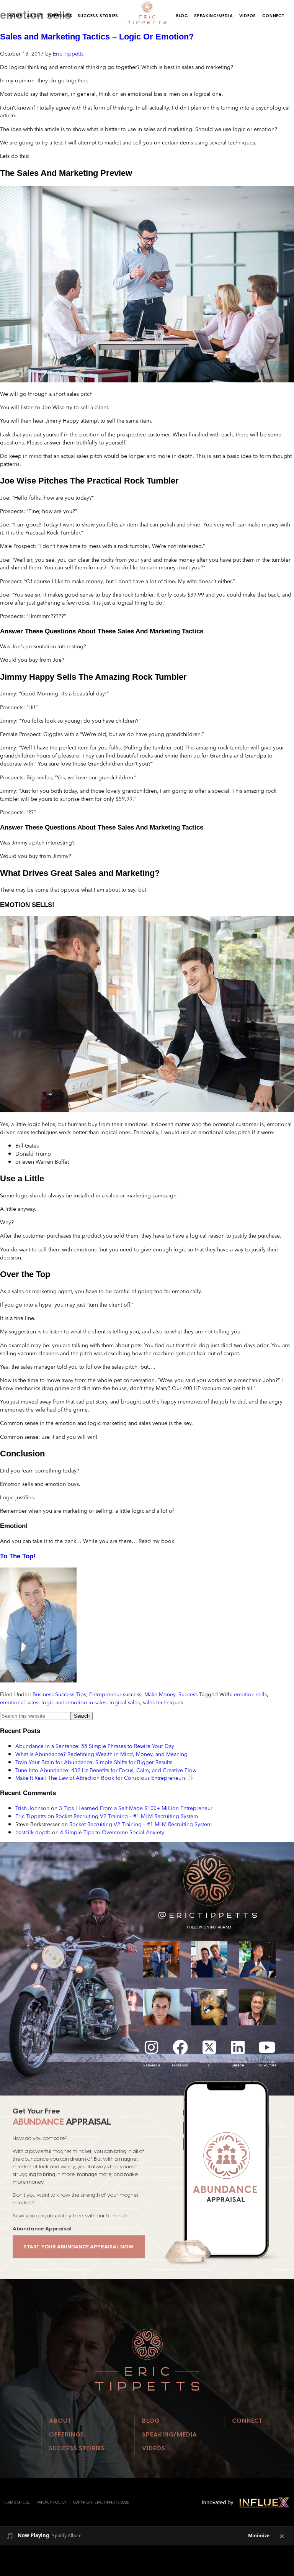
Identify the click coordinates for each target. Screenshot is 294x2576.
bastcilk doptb (33, 1832)
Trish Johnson (32, 1808)
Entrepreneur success (115, 1694)
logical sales (125, 1702)
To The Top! (18, 1556)
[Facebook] (180, 2047)
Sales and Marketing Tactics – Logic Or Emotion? (97, 37)
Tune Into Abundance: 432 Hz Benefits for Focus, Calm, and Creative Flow (106, 1770)
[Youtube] (267, 2047)
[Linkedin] (238, 2047)
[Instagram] (152, 2047)
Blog (182, 16)
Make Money (160, 1694)
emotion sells (250, 1694)
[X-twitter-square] (209, 2047)
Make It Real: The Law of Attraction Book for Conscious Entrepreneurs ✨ (105, 1778)
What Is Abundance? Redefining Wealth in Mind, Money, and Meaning (101, 1754)
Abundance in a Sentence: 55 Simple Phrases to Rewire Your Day (95, 1746)
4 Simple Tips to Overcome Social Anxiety (112, 1832)
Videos (248, 16)
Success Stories (98, 16)
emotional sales (19, 1702)
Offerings (60, 16)
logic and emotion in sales (74, 1702)
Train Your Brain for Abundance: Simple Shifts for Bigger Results (94, 1762)
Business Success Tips (59, 1694)
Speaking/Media (214, 16)
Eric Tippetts (31, 1816)
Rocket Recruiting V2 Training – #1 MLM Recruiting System (127, 1816)
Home (15, 16)
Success (188, 1694)
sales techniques (163, 1702)
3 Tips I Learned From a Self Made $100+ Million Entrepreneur (136, 1808)
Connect (273, 16)
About (35, 16)
